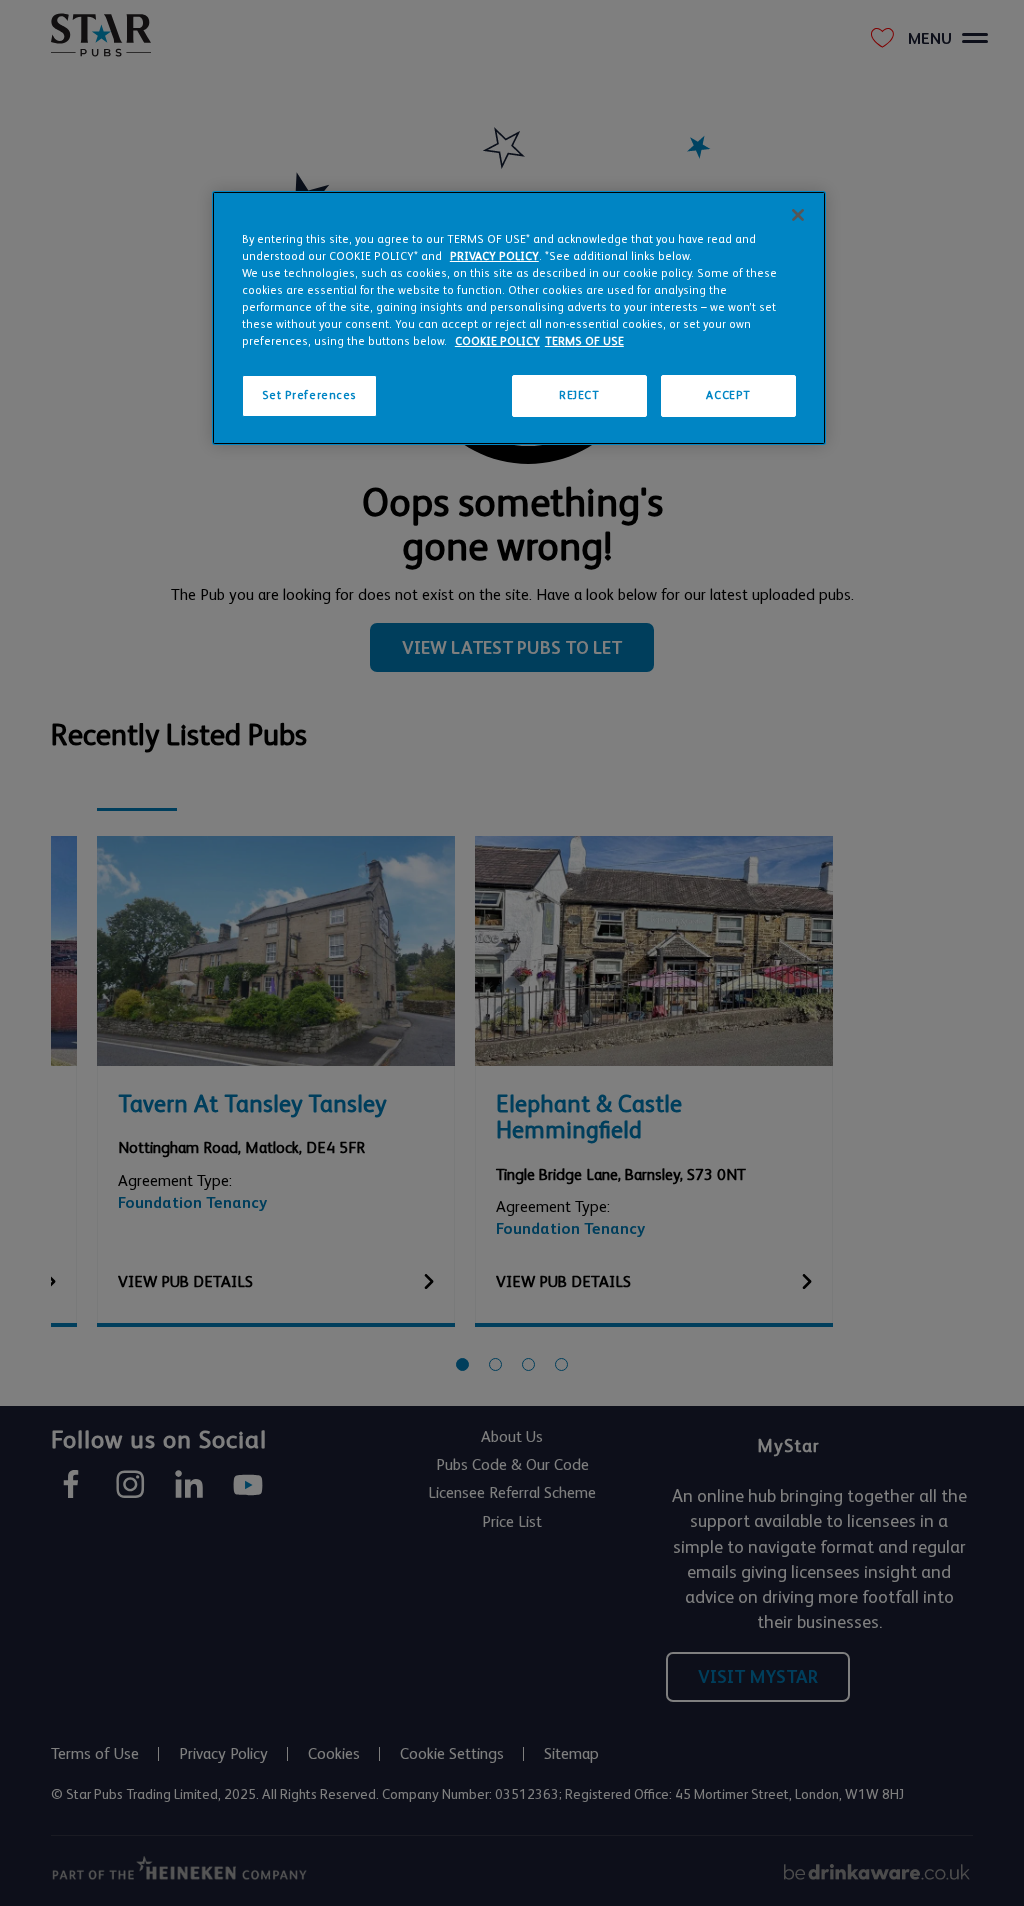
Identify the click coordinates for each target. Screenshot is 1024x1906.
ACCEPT (728, 395)
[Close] (798, 215)
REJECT (579, 395)
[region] (519, 318)
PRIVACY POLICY (494, 256)
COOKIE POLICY (497, 341)
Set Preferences (310, 395)
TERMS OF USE (584, 341)
